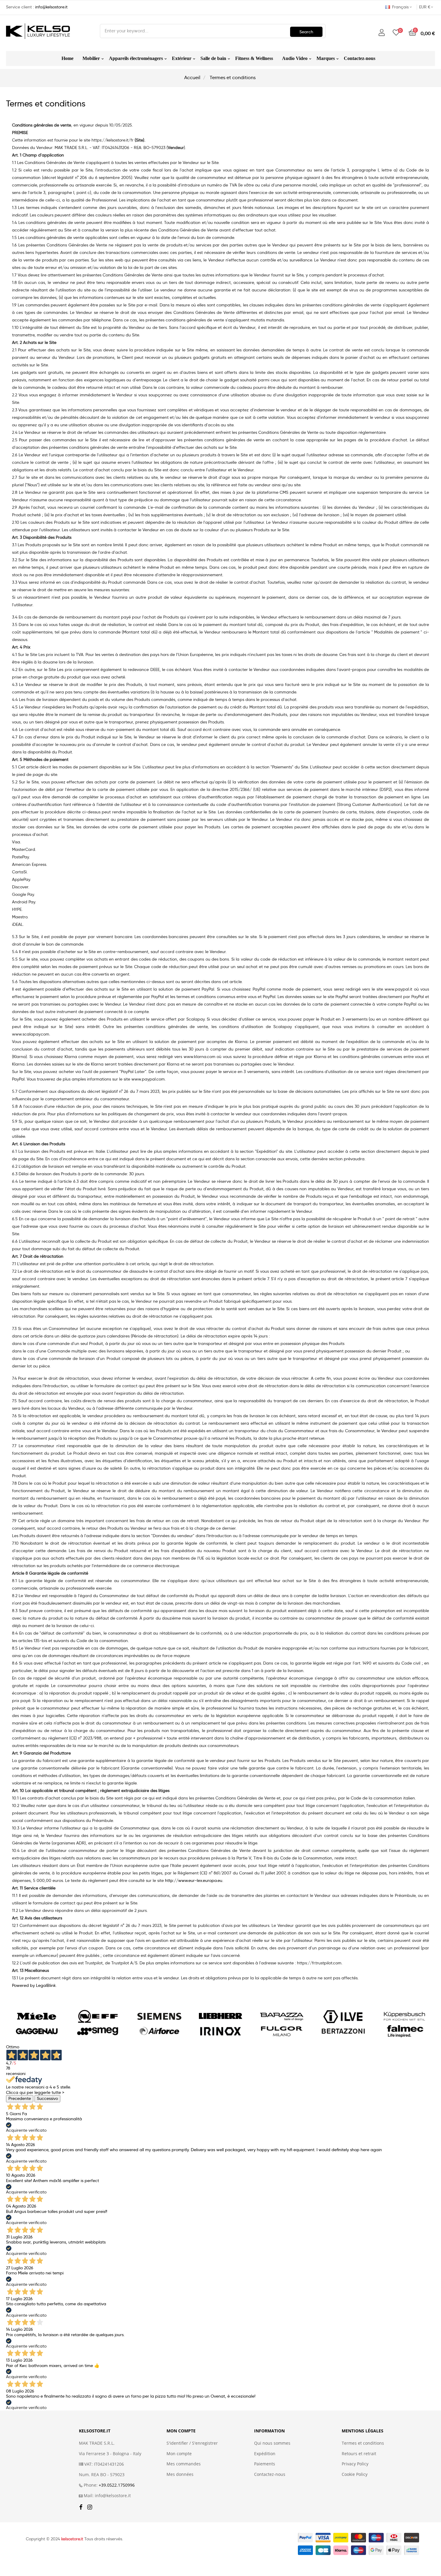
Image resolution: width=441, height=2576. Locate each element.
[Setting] (382, 33)
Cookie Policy (355, 2474)
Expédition (265, 2454)
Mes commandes (184, 2464)
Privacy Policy (355, 2464)
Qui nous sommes (272, 2443)
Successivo (47, 2098)
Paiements (265, 2464)
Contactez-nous (270, 2474)
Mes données (180, 2474)
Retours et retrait (359, 2454)
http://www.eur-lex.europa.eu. (194, 1880)
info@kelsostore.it (51, 7)
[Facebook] (81, 2507)
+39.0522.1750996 (117, 2485)
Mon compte (179, 2454)
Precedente (20, 2098)
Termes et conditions (363, 2443)
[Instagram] (90, 2507)
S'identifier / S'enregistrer (192, 2443)
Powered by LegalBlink (34, 1985)
